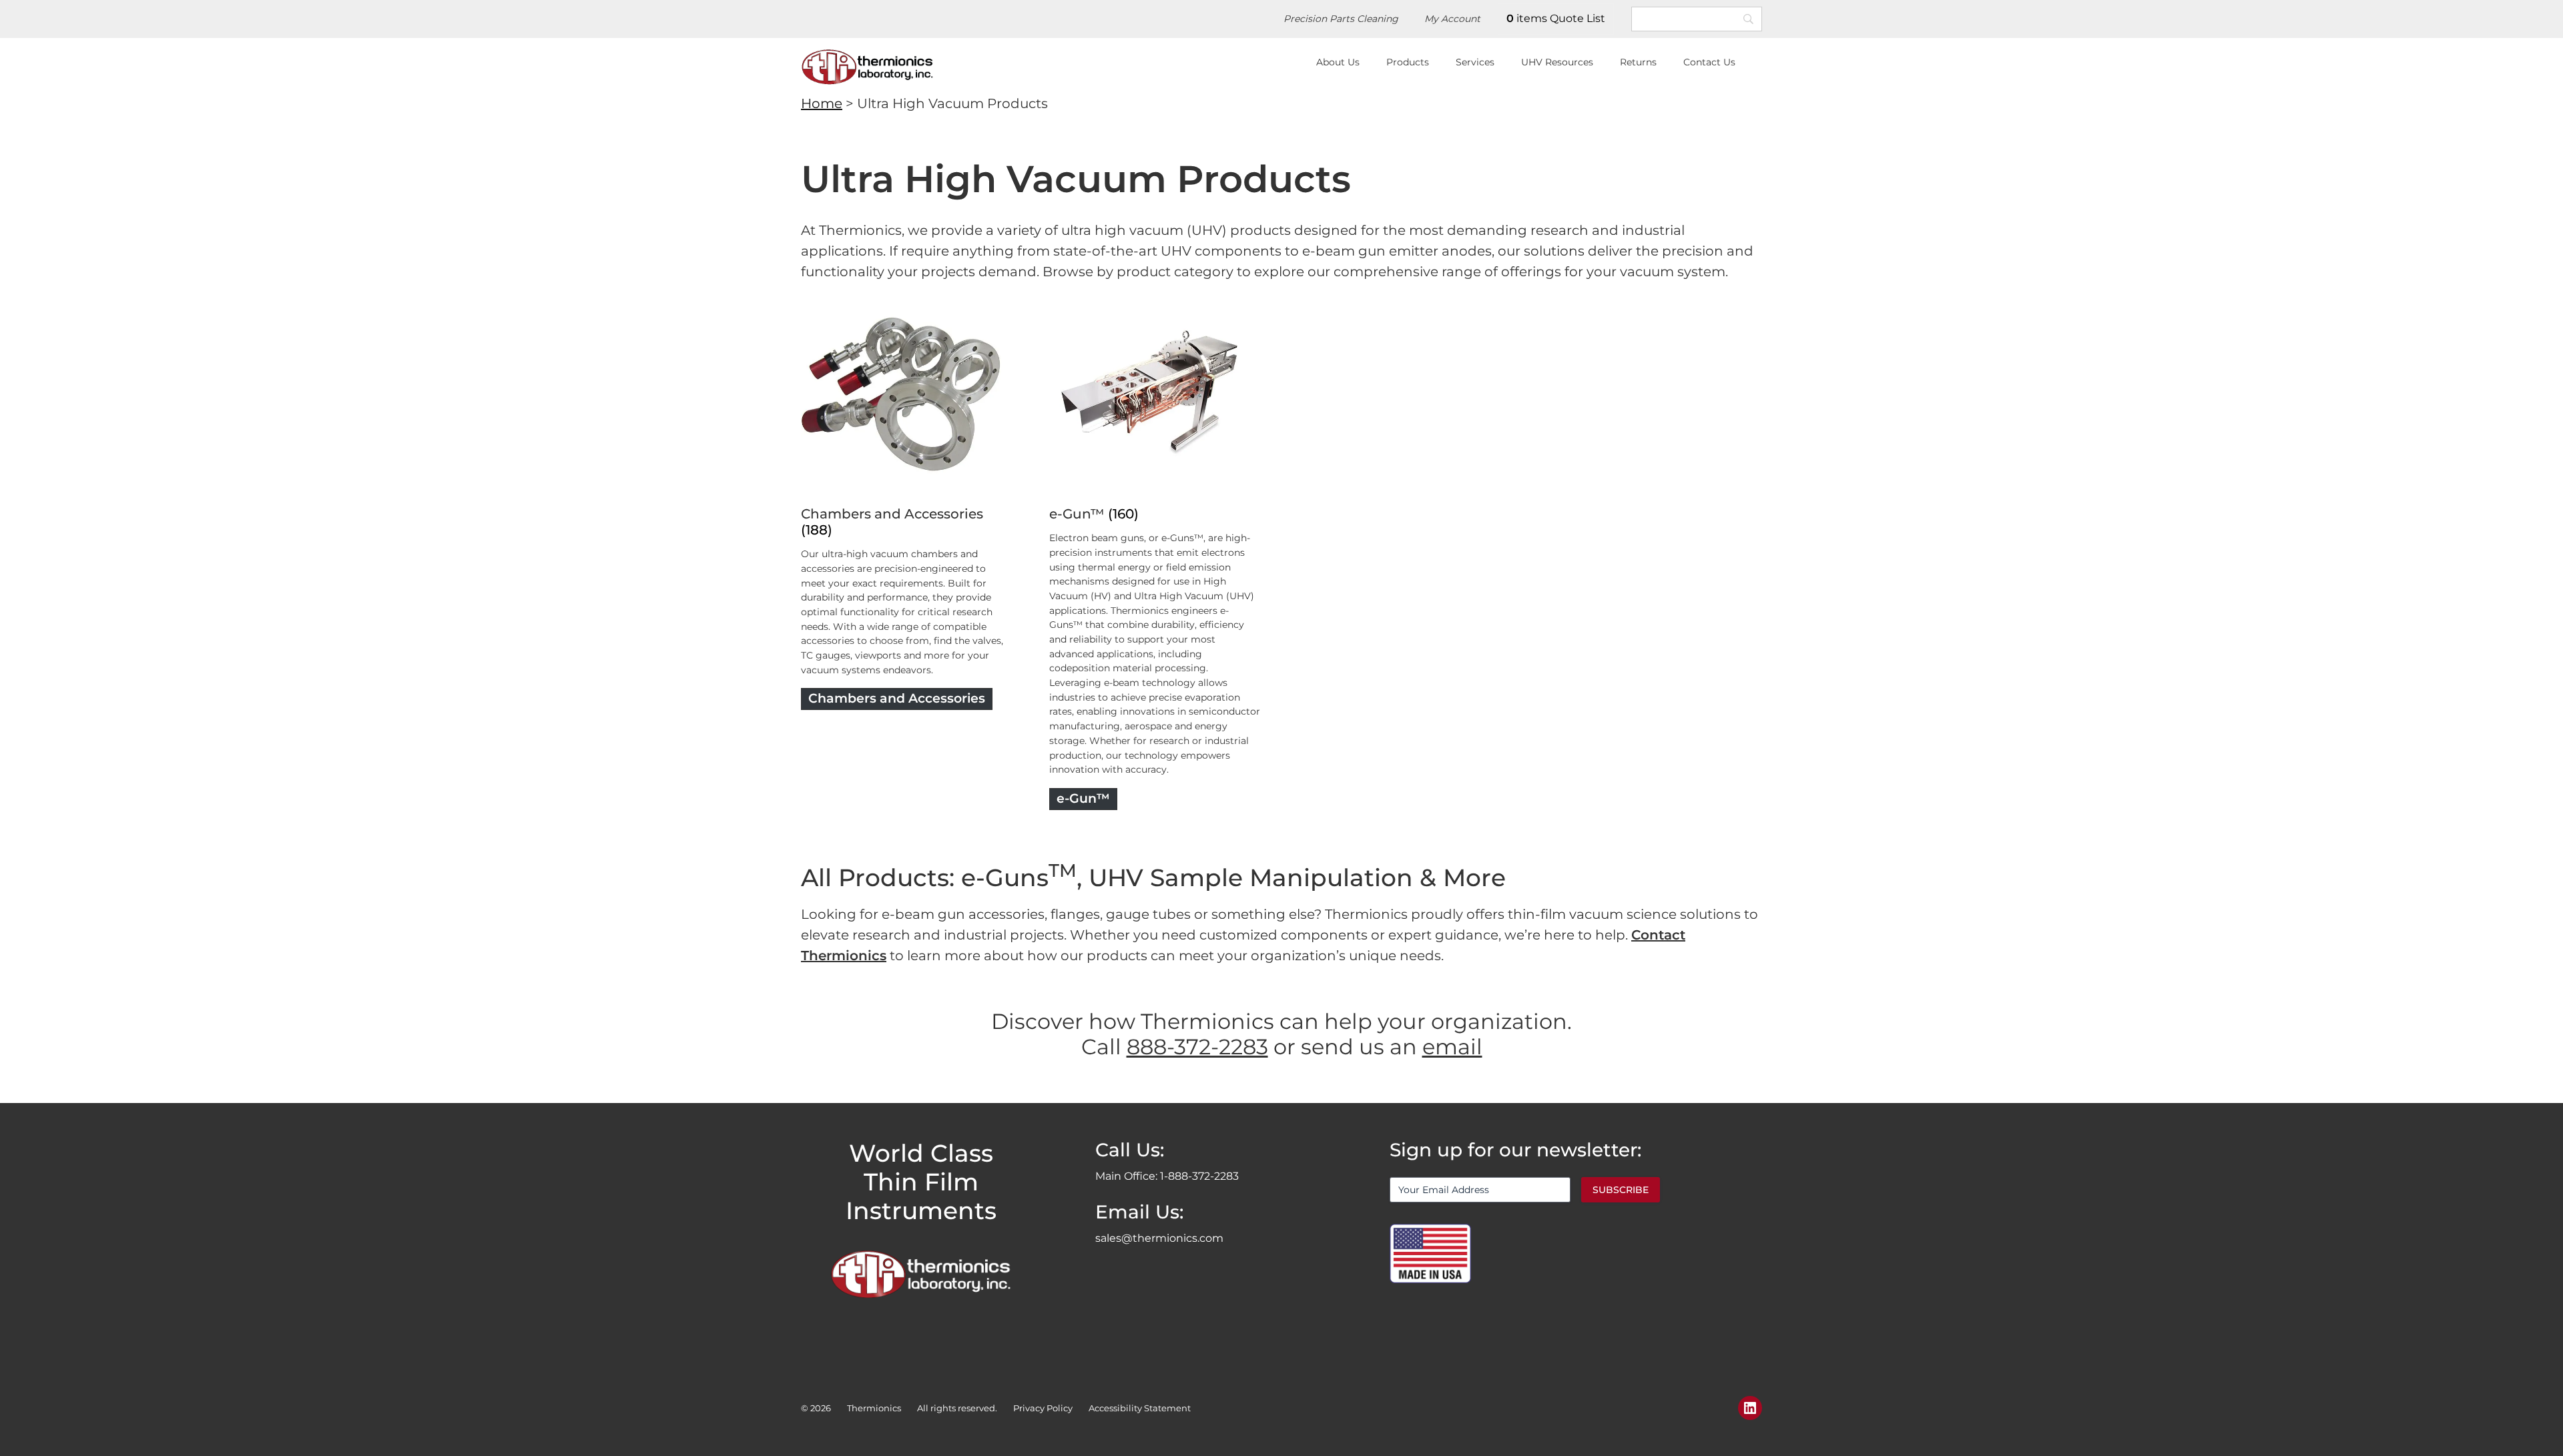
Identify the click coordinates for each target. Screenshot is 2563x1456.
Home (822, 103)
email (1452, 1047)
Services (1475, 62)
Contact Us (1709, 62)
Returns (1638, 62)
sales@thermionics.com (1159, 1238)
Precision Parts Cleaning (1341, 19)
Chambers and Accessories (892, 514)
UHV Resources (1557, 62)
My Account (1452, 19)
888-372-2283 (1197, 1047)
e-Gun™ (1077, 514)
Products (1408, 62)
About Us (1338, 62)
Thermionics (874, 1408)
